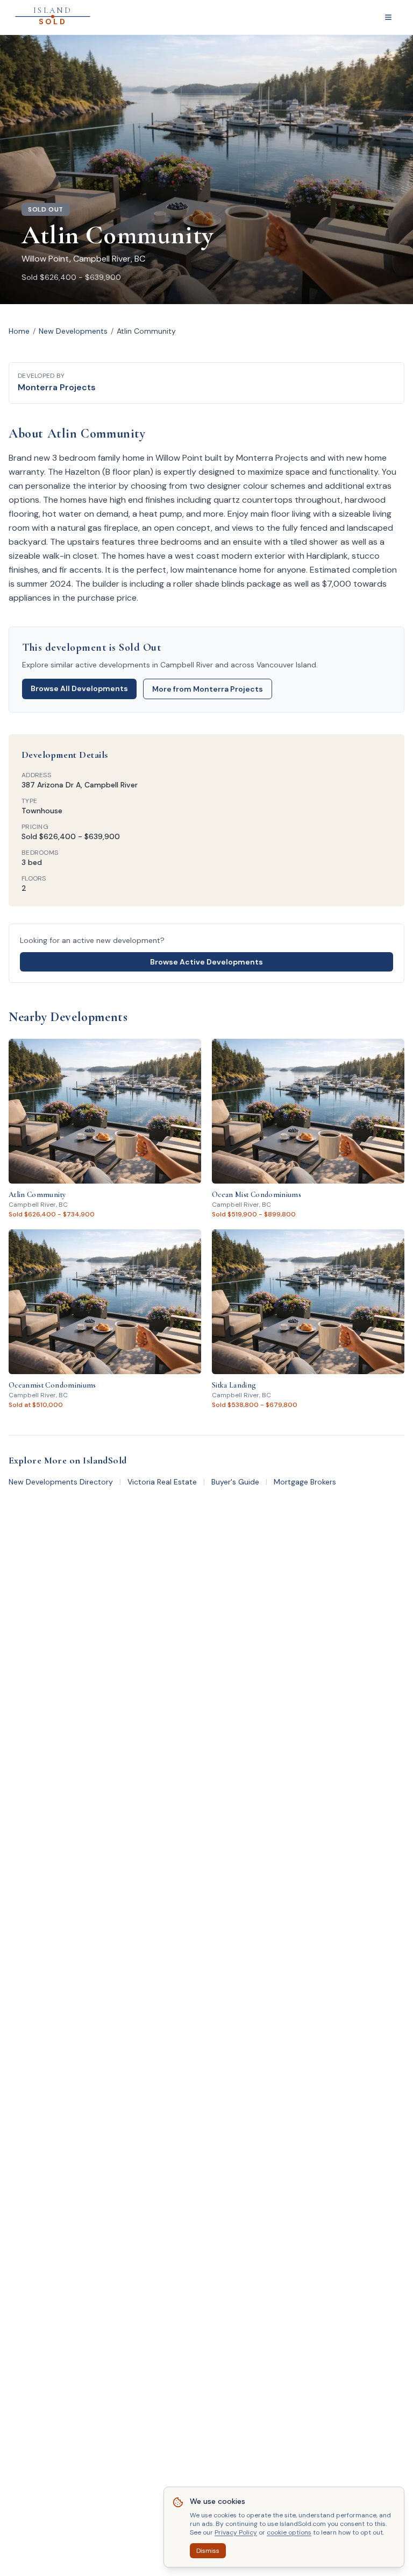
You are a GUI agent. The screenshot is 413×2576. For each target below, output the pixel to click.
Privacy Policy (236, 2532)
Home (19, 331)
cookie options (289, 2532)
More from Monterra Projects (208, 689)
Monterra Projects (57, 387)
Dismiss (208, 2551)
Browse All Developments (79, 688)
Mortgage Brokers (305, 1482)
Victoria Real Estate (162, 1482)
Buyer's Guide (235, 1482)
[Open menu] (388, 17)
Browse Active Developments (206, 962)
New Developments (73, 331)
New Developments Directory (61, 1482)
